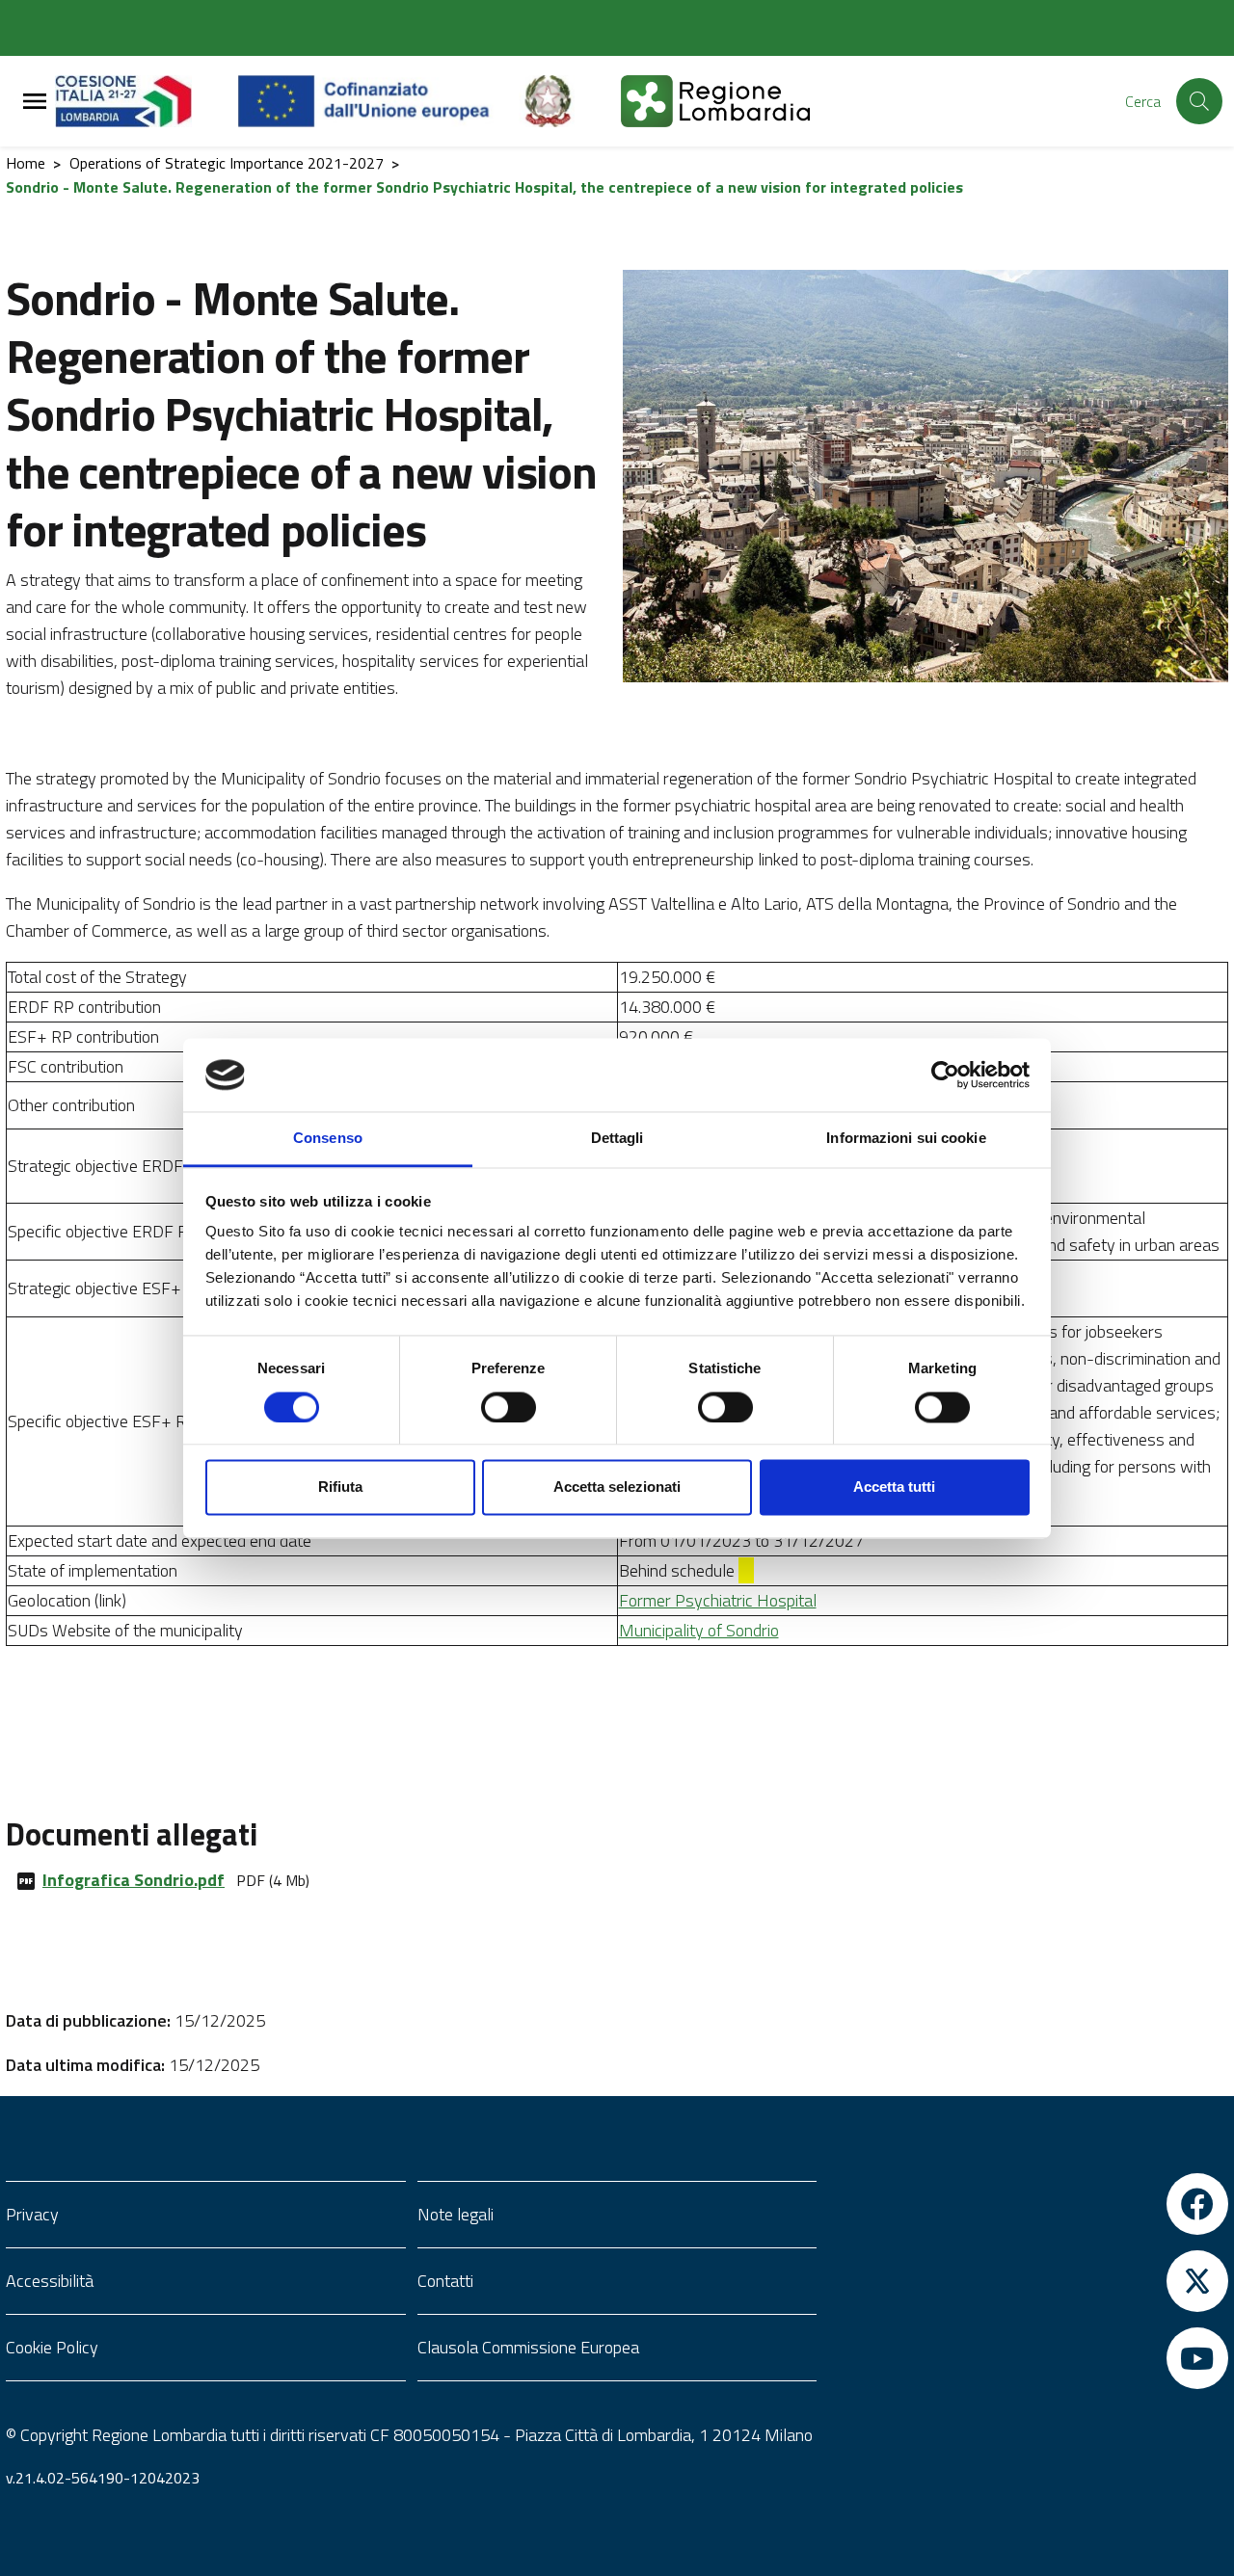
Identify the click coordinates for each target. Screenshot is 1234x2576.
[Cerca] (1199, 101)
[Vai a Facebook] (1028, 2204)
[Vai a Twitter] (1028, 2281)
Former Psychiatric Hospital (718, 1600)
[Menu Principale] (35, 102)
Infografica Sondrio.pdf (134, 1880)
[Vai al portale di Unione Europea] (378, 101)
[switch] (509, 1407)
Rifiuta (340, 1487)
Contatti (445, 2281)
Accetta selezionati (617, 1487)
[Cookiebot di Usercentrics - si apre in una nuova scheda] (945, 1075)
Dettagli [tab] (617, 1139)
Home (26, 163)
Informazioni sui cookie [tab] (906, 1139)
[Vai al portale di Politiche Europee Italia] (570, 101)
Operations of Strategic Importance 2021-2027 (227, 163)
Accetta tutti (894, 1487)
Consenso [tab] (328, 1139)
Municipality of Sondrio (699, 1630)
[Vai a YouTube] (1028, 2358)
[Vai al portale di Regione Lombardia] (147, 101)
